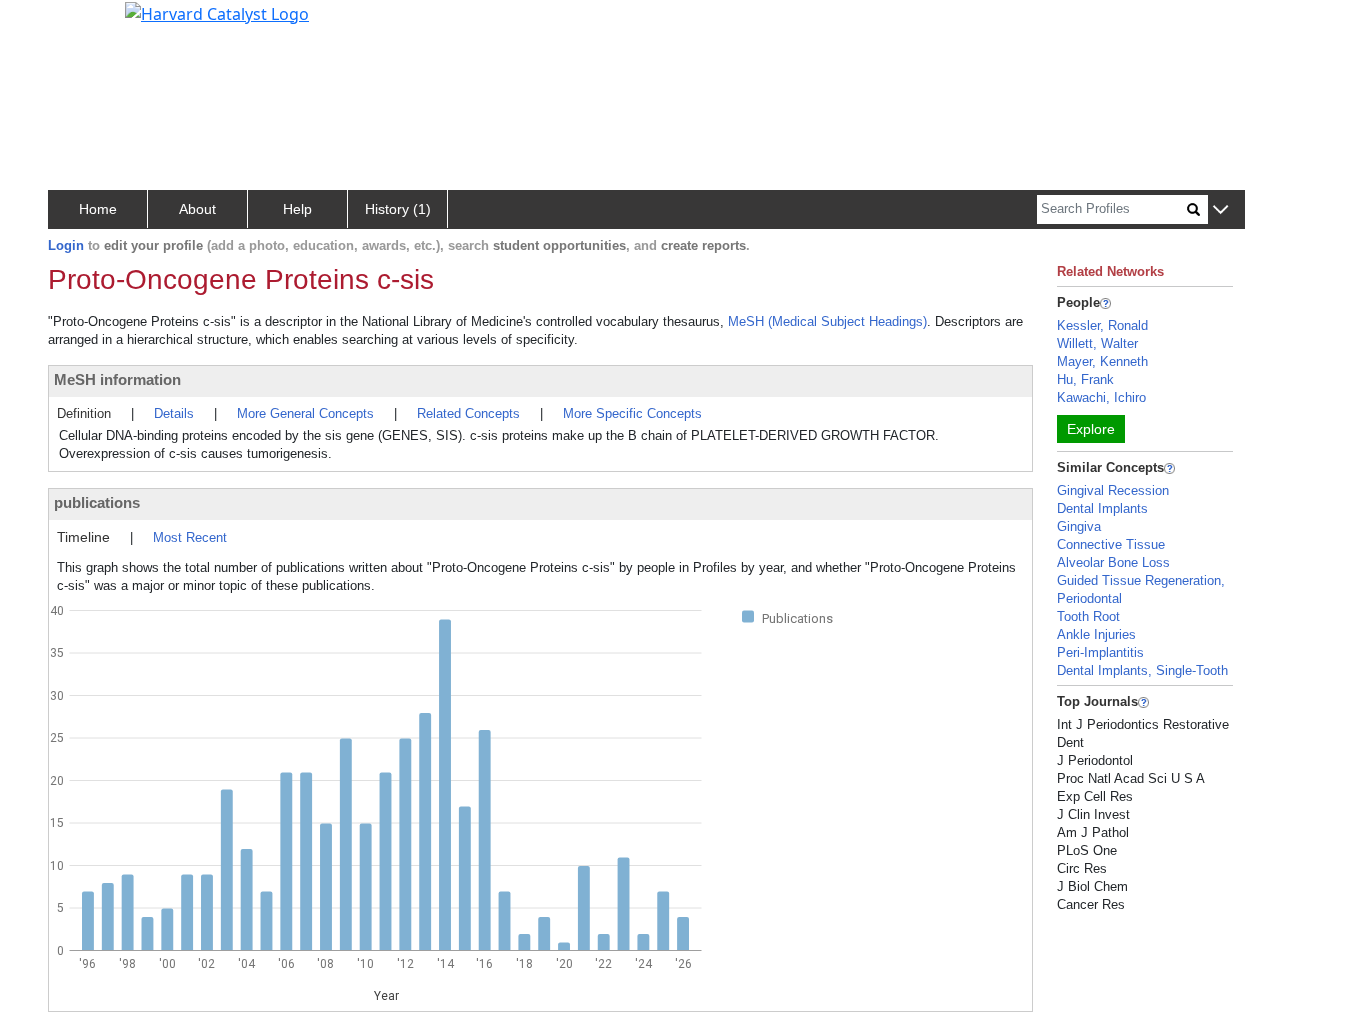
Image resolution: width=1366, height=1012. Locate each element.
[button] (1220, 210)
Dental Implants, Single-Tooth (1142, 670)
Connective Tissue (1111, 544)
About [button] (197, 209)
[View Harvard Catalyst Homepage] (217, 12)
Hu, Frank (1085, 379)
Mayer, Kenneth (1102, 361)
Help (297, 209)
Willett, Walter (1097, 343)
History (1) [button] (398, 209)
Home (98, 209)
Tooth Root (1088, 616)
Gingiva (1079, 526)
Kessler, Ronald (1102, 325)
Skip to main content (83, 24)
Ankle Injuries (1096, 634)
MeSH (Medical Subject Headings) (827, 321)
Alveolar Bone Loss (1113, 562)
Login (66, 245)
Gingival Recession (1113, 490)
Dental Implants (1102, 508)
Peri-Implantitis (1100, 652)
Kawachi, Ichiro (1101, 397)
